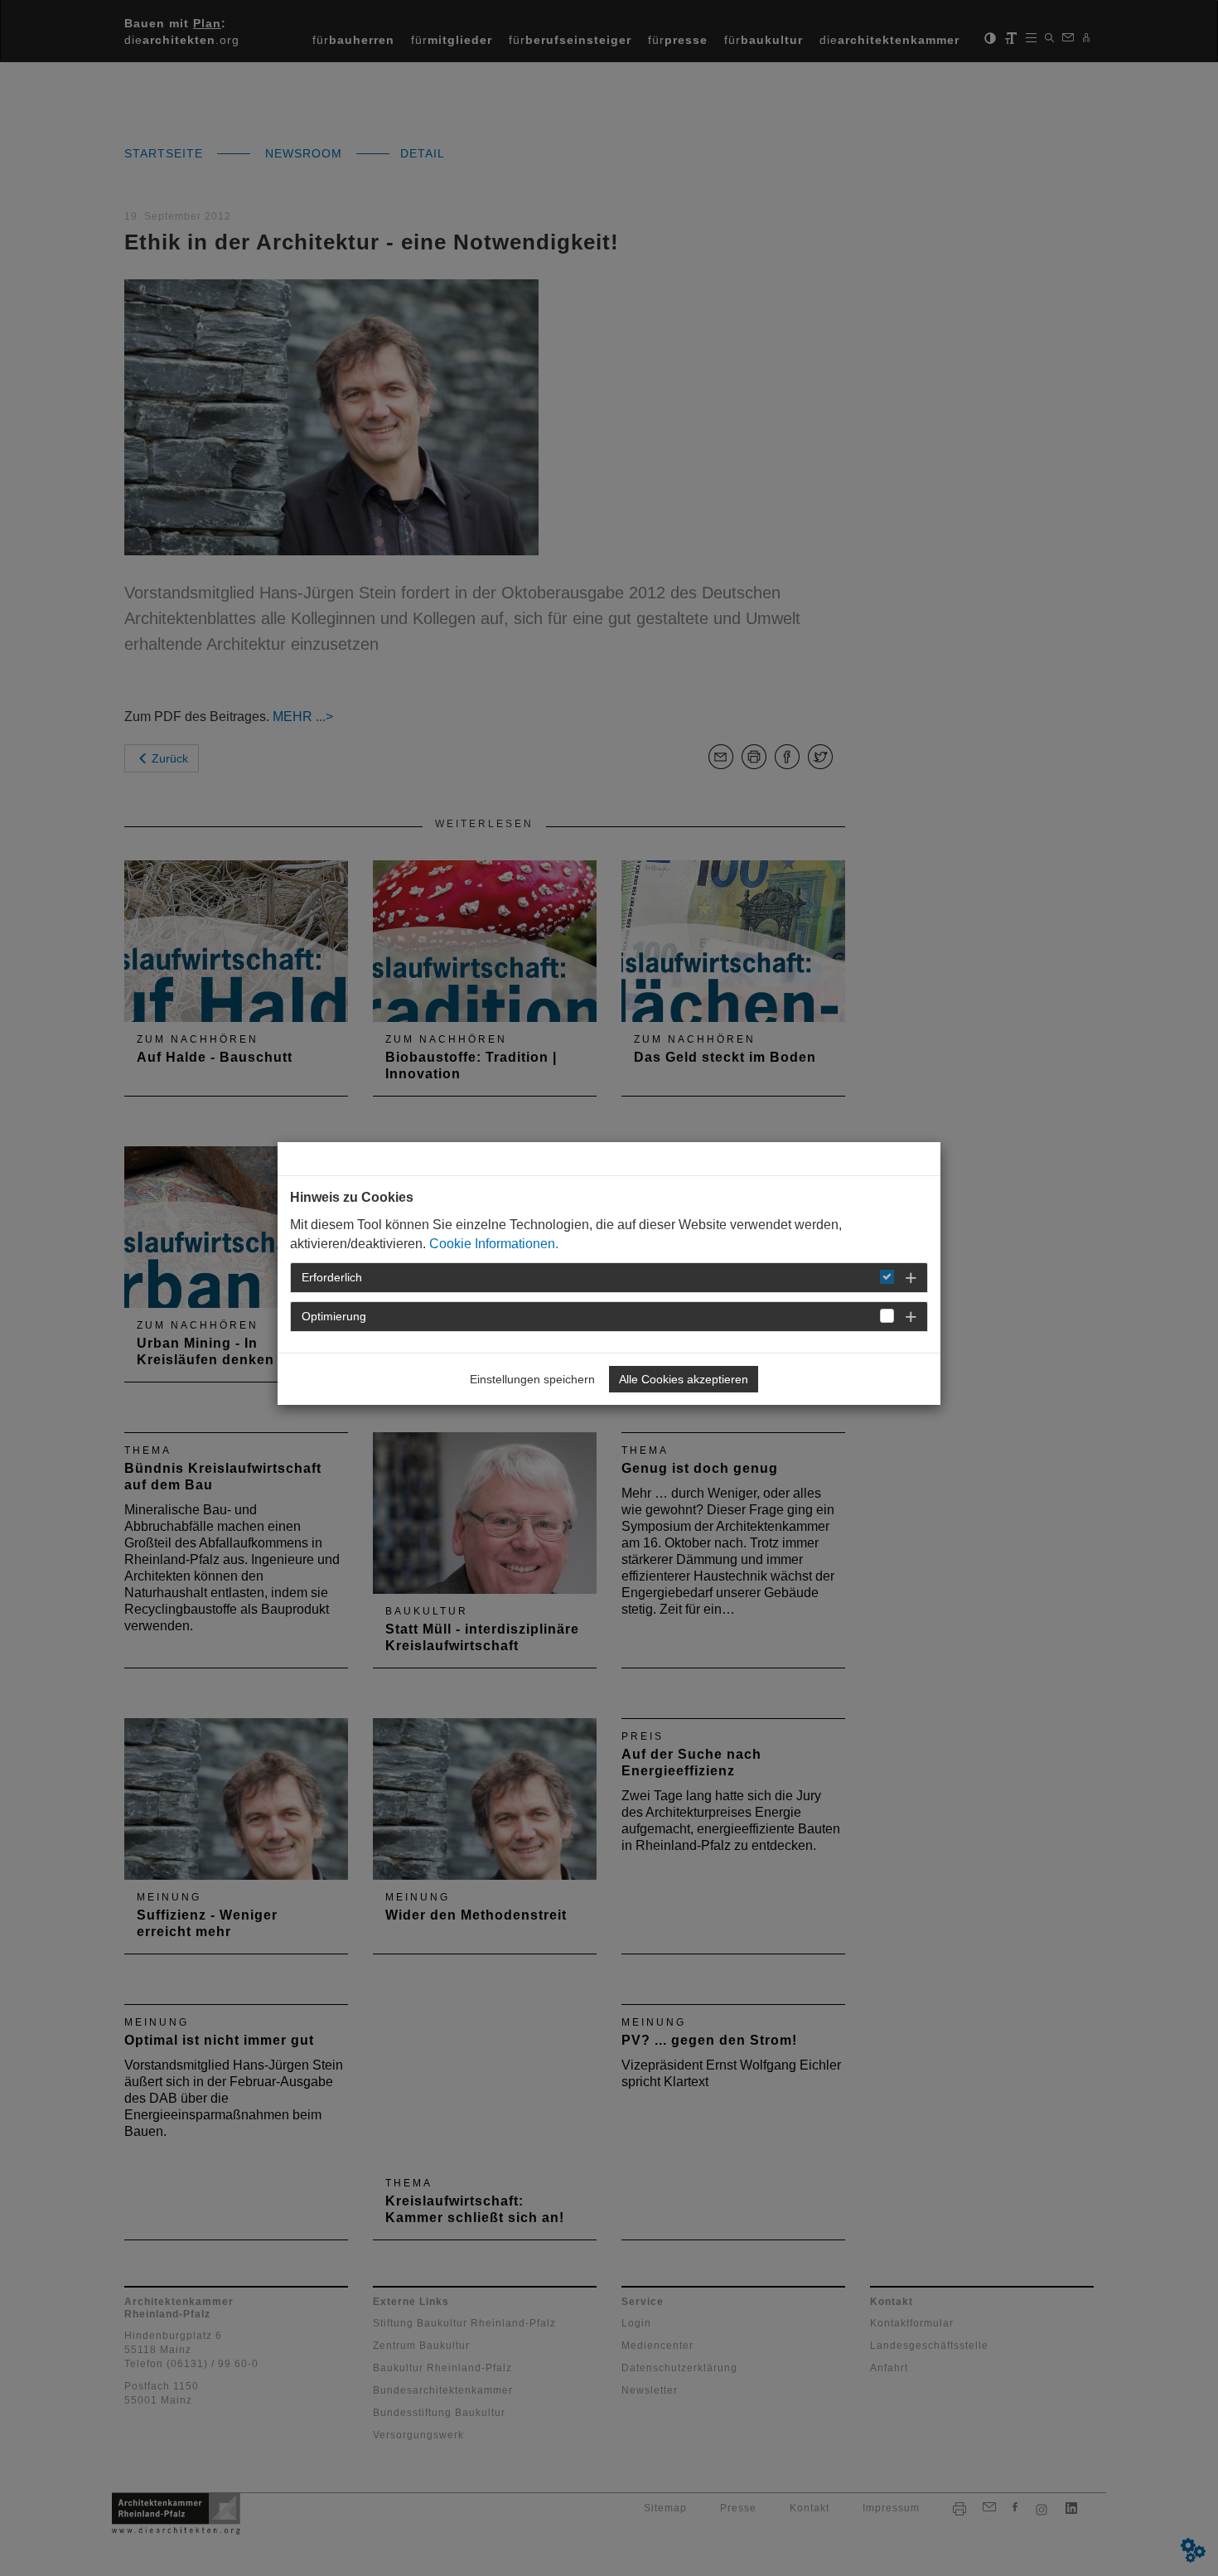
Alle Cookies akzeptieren (684, 1379)
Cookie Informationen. (494, 1244)
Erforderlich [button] (332, 1277)
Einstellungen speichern (532, 1379)
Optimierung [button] (334, 1316)
